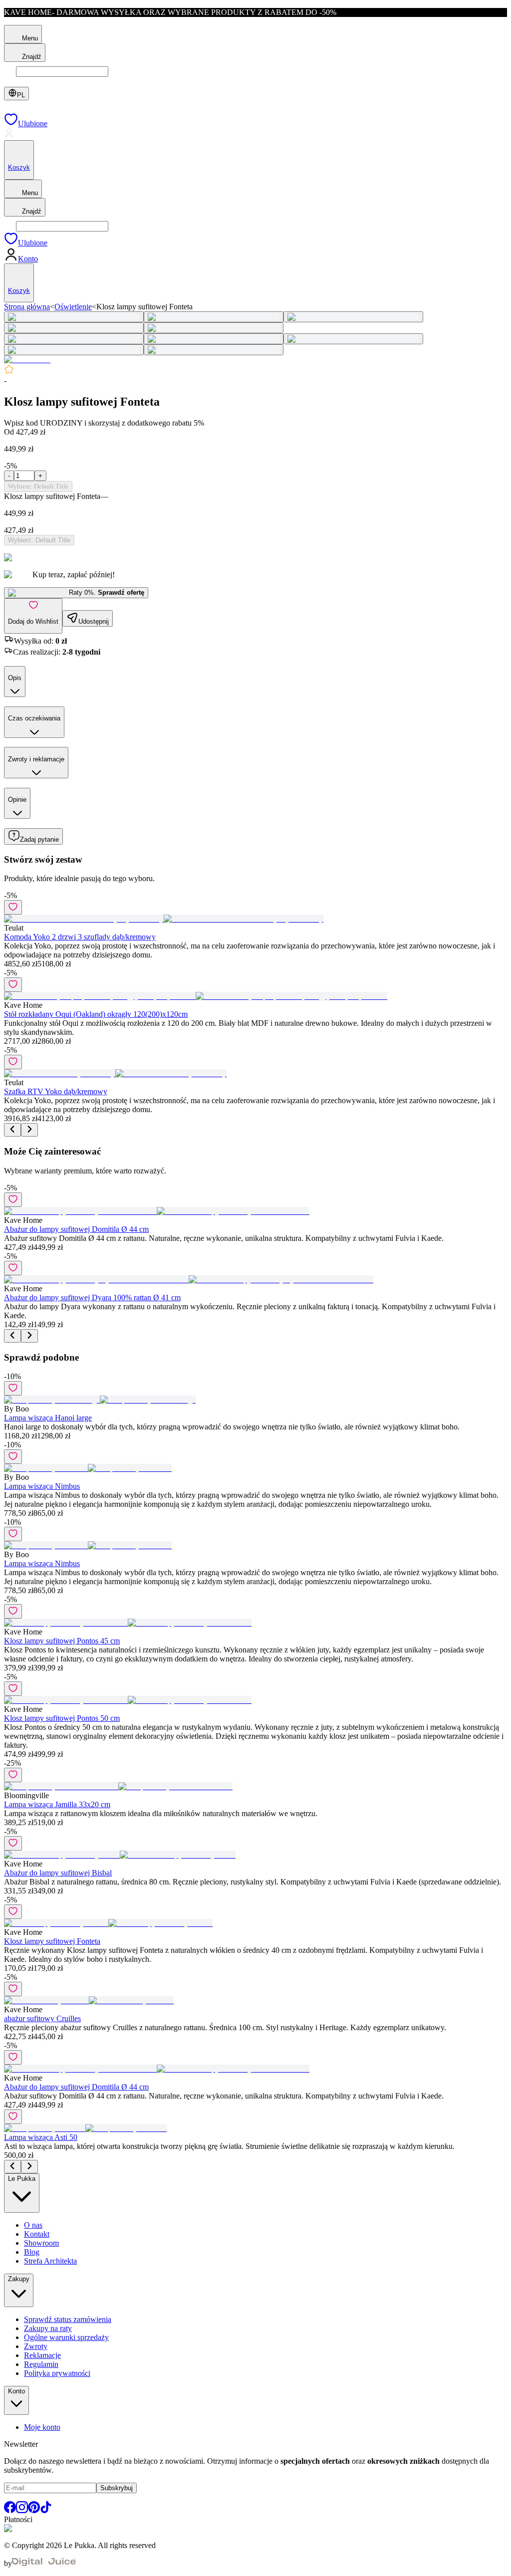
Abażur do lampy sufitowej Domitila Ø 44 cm (76, 1229)
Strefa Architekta (50, 2261)
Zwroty (36, 2346)
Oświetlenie (73, 307)
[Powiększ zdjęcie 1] (74, 317)
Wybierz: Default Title (38, 486)
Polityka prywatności (57, 2373)
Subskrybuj (117, 2488)
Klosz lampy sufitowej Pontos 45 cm (62, 1641)
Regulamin (41, 2364)
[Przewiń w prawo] (29, 1130)
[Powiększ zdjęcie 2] (214, 317)
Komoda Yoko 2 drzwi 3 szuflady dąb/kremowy (80, 937)
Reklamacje (42, 2355)
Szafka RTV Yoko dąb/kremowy (56, 1091)
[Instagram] (22, 2510)
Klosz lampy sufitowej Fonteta (52, 1941)
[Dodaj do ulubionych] (13, 907)
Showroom (41, 2243)
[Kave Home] (27, 359)
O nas (33, 2225)
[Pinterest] (34, 2510)
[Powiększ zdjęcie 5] (214, 328)
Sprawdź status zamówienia (68, 2319)
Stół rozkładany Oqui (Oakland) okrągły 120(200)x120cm (96, 1014)
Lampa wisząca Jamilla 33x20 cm (57, 1804)
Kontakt (37, 2234)
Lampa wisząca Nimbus (42, 1486)
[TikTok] (46, 2510)
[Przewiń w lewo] (12, 1130)
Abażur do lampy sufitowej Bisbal (58, 1873)
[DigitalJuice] (44, 2563)
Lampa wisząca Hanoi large (48, 1418)
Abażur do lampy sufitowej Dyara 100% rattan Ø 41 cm (92, 1297)
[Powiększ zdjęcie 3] (353, 317)
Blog (32, 2252)
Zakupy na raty (48, 2328)
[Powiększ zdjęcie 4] (74, 328)
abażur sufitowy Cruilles (42, 2018)
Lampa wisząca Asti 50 (41, 2137)
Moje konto (42, 2427)
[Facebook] (10, 2510)
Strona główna (27, 307)
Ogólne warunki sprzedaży (66, 2337)
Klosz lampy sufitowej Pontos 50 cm (62, 1718)
